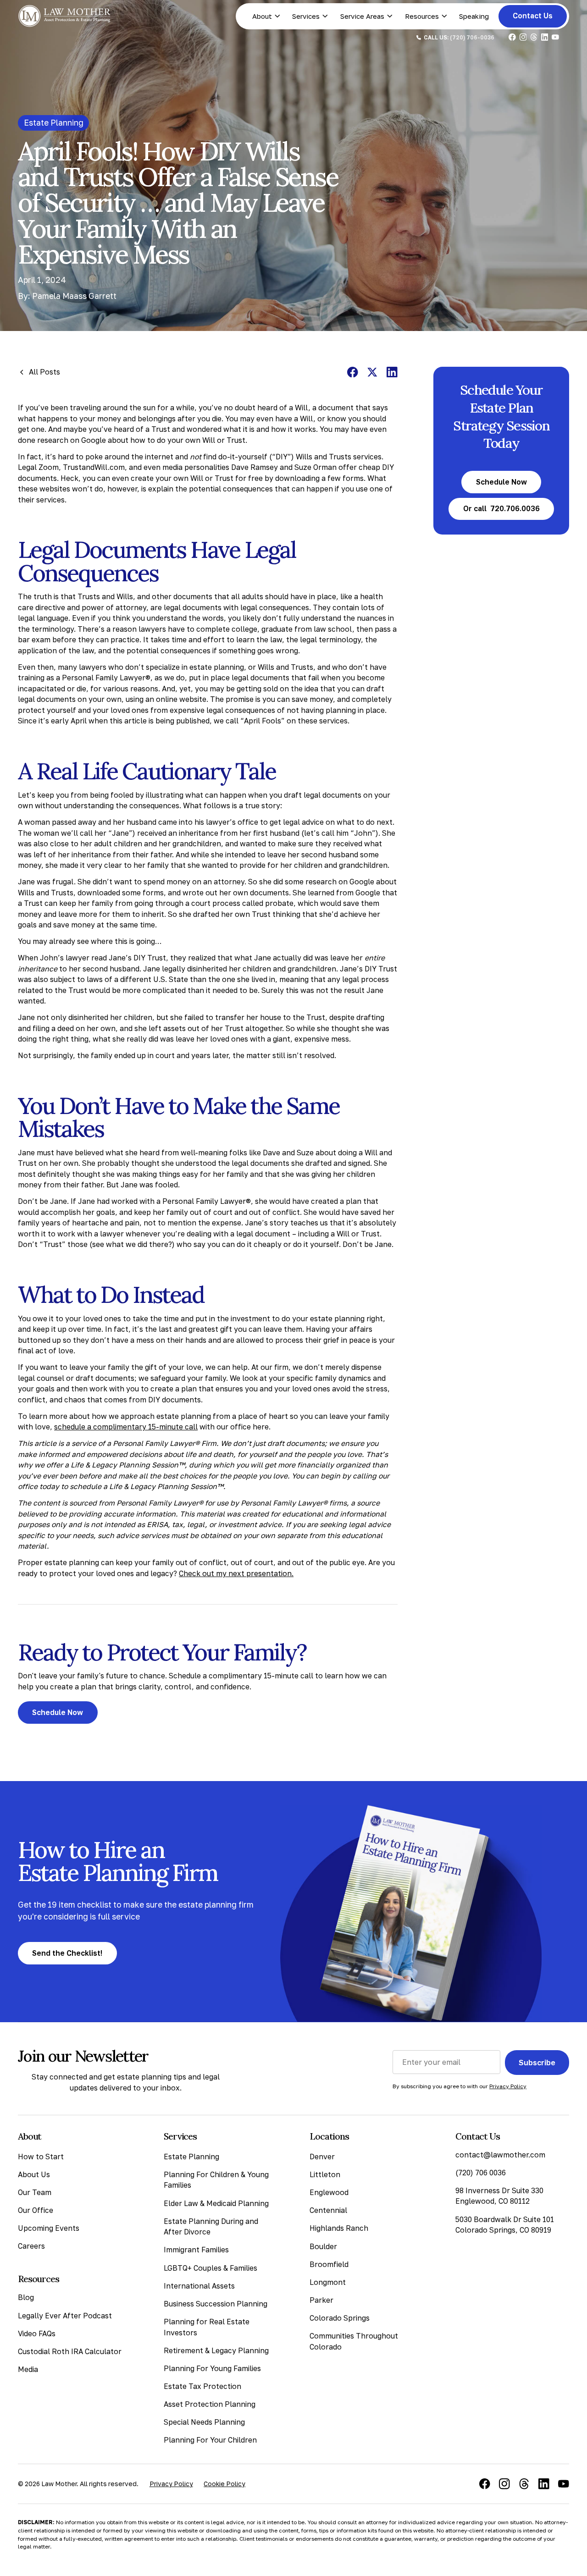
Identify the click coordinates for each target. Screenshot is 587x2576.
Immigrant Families (196, 2250)
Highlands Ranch (339, 2228)
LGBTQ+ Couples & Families (210, 2267)
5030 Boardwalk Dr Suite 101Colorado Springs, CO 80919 (505, 2225)
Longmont (328, 2282)
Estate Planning (191, 2157)
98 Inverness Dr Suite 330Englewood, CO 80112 (499, 2196)
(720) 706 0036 (481, 2173)
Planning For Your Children (210, 2440)
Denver (322, 2157)
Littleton (325, 2174)
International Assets (199, 2286)
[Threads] (524, 2484)
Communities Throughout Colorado (354, 2341)
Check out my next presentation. (236, 1573)
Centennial (328, 2210)
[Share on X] (372, 372)
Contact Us (533, 16)
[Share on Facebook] (353, 372)
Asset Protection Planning (210, 2404)
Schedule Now (58, 1712)
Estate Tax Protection (202, 2386)
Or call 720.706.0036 (501, 508)
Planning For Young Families (212, 2368)
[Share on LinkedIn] (392, 372)
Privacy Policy (171, 2484)
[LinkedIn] (544, 2484)
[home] (65, 16)
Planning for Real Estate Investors (207, 2327)
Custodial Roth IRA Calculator (70, 2351)
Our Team (35, 2192)
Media (28, 2369)
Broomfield (329, 2264)
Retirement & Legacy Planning (216, 2350)
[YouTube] (564, 2484)
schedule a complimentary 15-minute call (126, 1427)
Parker (321, 2300)
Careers (31, 2246)
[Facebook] (485, 2484)
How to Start (41, 2157)
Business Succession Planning (216, 2304)
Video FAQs (37, 2333)
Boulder (323, 2246)
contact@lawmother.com (500, 2155)
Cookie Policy (224, 2484)
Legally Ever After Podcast (65, 2316)
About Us (34, 2174)
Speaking (474, 16)
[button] (266, 16)
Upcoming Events (49, 2228)
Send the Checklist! (67, 1953)
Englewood (329, 2192)
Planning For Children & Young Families (216, 2180)
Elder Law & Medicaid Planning (216, 2203)
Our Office (36, 2210)
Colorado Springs (340, 2318)
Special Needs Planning (204, 2422)
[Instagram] (504, 2484)
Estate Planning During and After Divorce (211, 2227)
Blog (26, 2297)
